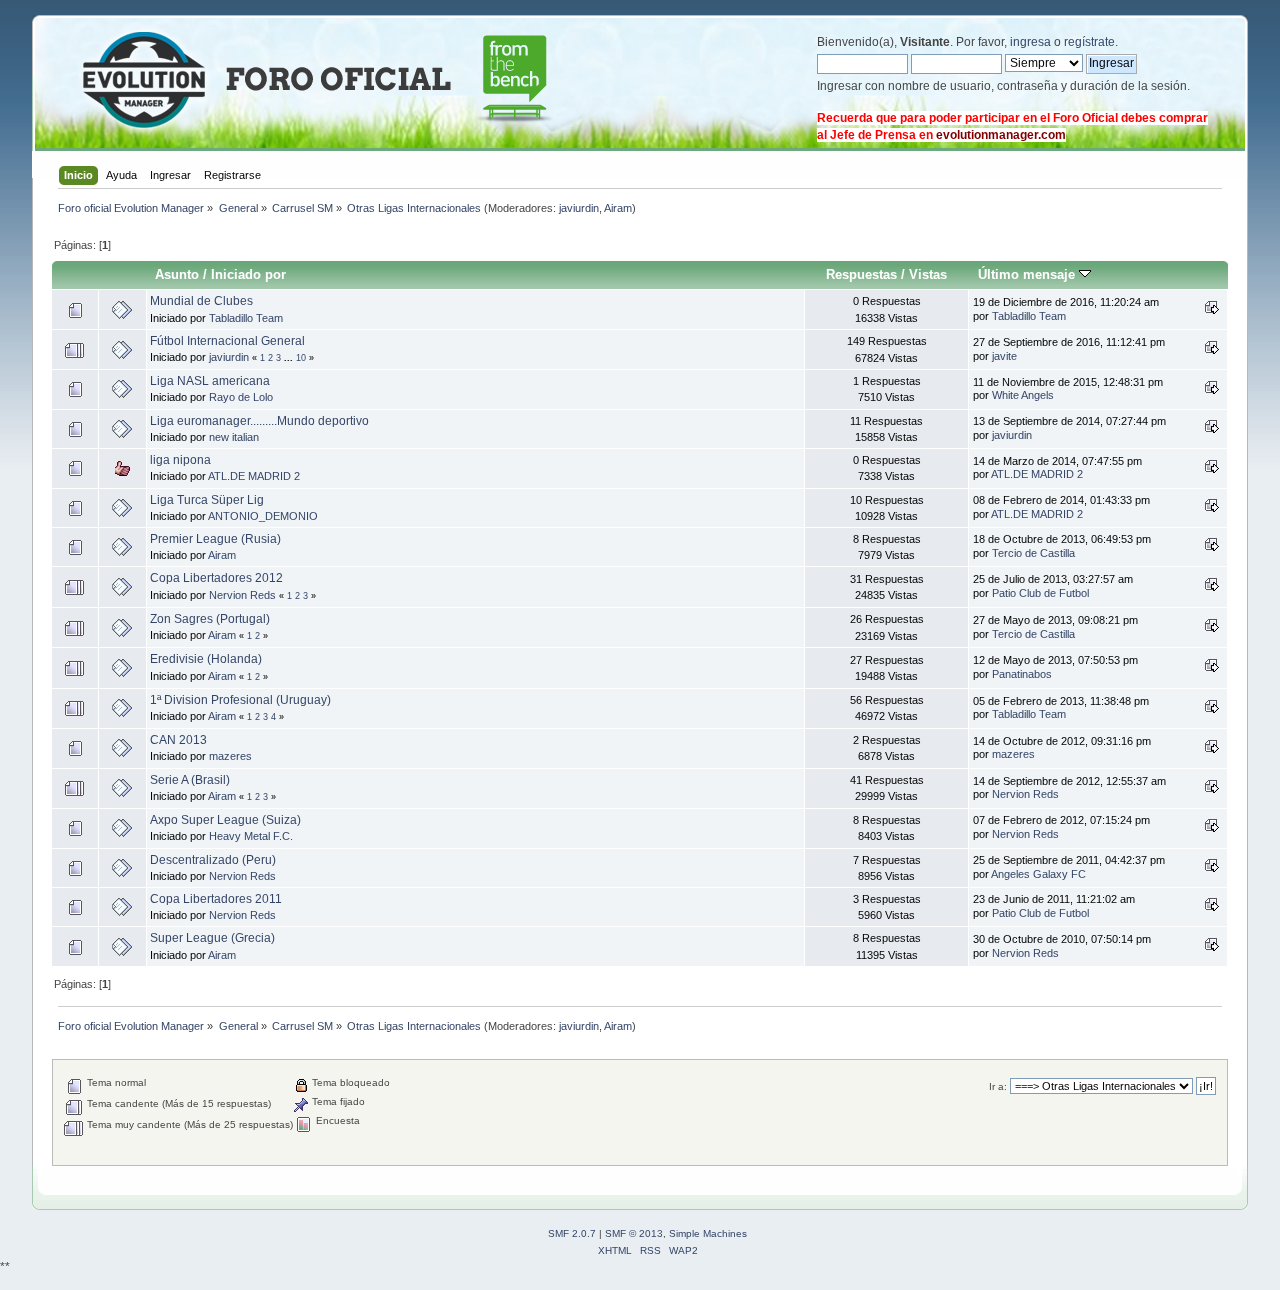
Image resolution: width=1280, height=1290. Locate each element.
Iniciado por (248, 274)
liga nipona (180, 460)
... (290, 358)
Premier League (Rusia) (215, 539)
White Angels (1023, 395)
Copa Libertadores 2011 (216, 899)
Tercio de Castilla (1033, 553)
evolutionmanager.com (1001, 135)
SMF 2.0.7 (572, 1233)
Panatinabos (1022, 674)
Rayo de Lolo (241, 397)
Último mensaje (1028, 274)
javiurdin (579, 208)
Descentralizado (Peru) (213, 860)
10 (301, 358)
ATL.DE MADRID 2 (254, 476)
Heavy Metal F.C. (251, 836)
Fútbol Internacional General (227, 341)
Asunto (177, 274)
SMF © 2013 (634, 1233)
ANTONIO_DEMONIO (263, 516)
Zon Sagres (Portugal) (210, 619)
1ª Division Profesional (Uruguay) (240, 700)
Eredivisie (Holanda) (206, 659)
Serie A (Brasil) (190, 780)
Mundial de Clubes (201, 301)
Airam (618, 208)
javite (1004, 356)
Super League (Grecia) (212, 938)
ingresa (1030, 42)
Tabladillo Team (246, 318)
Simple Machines (708, 1233)
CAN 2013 (178, 740)
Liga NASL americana (210, 381)
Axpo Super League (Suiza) (225, 820)
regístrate (1089, 42)
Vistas (928, 274)
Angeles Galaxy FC (1038, 874)
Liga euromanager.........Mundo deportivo (259, 421)
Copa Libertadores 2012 (216, 578)
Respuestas (861, 274)
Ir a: (998, 1086)
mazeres (230, 756)
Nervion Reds (242, 595)
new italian (234, 437)
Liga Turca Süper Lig (207, 500)
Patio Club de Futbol (1040, 593)
